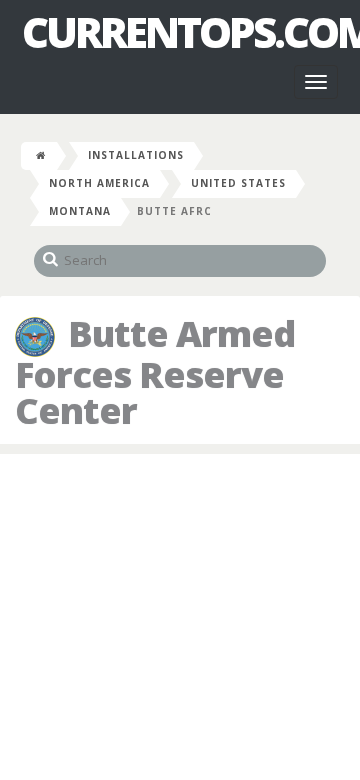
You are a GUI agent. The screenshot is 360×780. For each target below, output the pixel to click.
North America (99, 183)
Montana (80, 211)
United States (238, 183)
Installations (136, 155)
